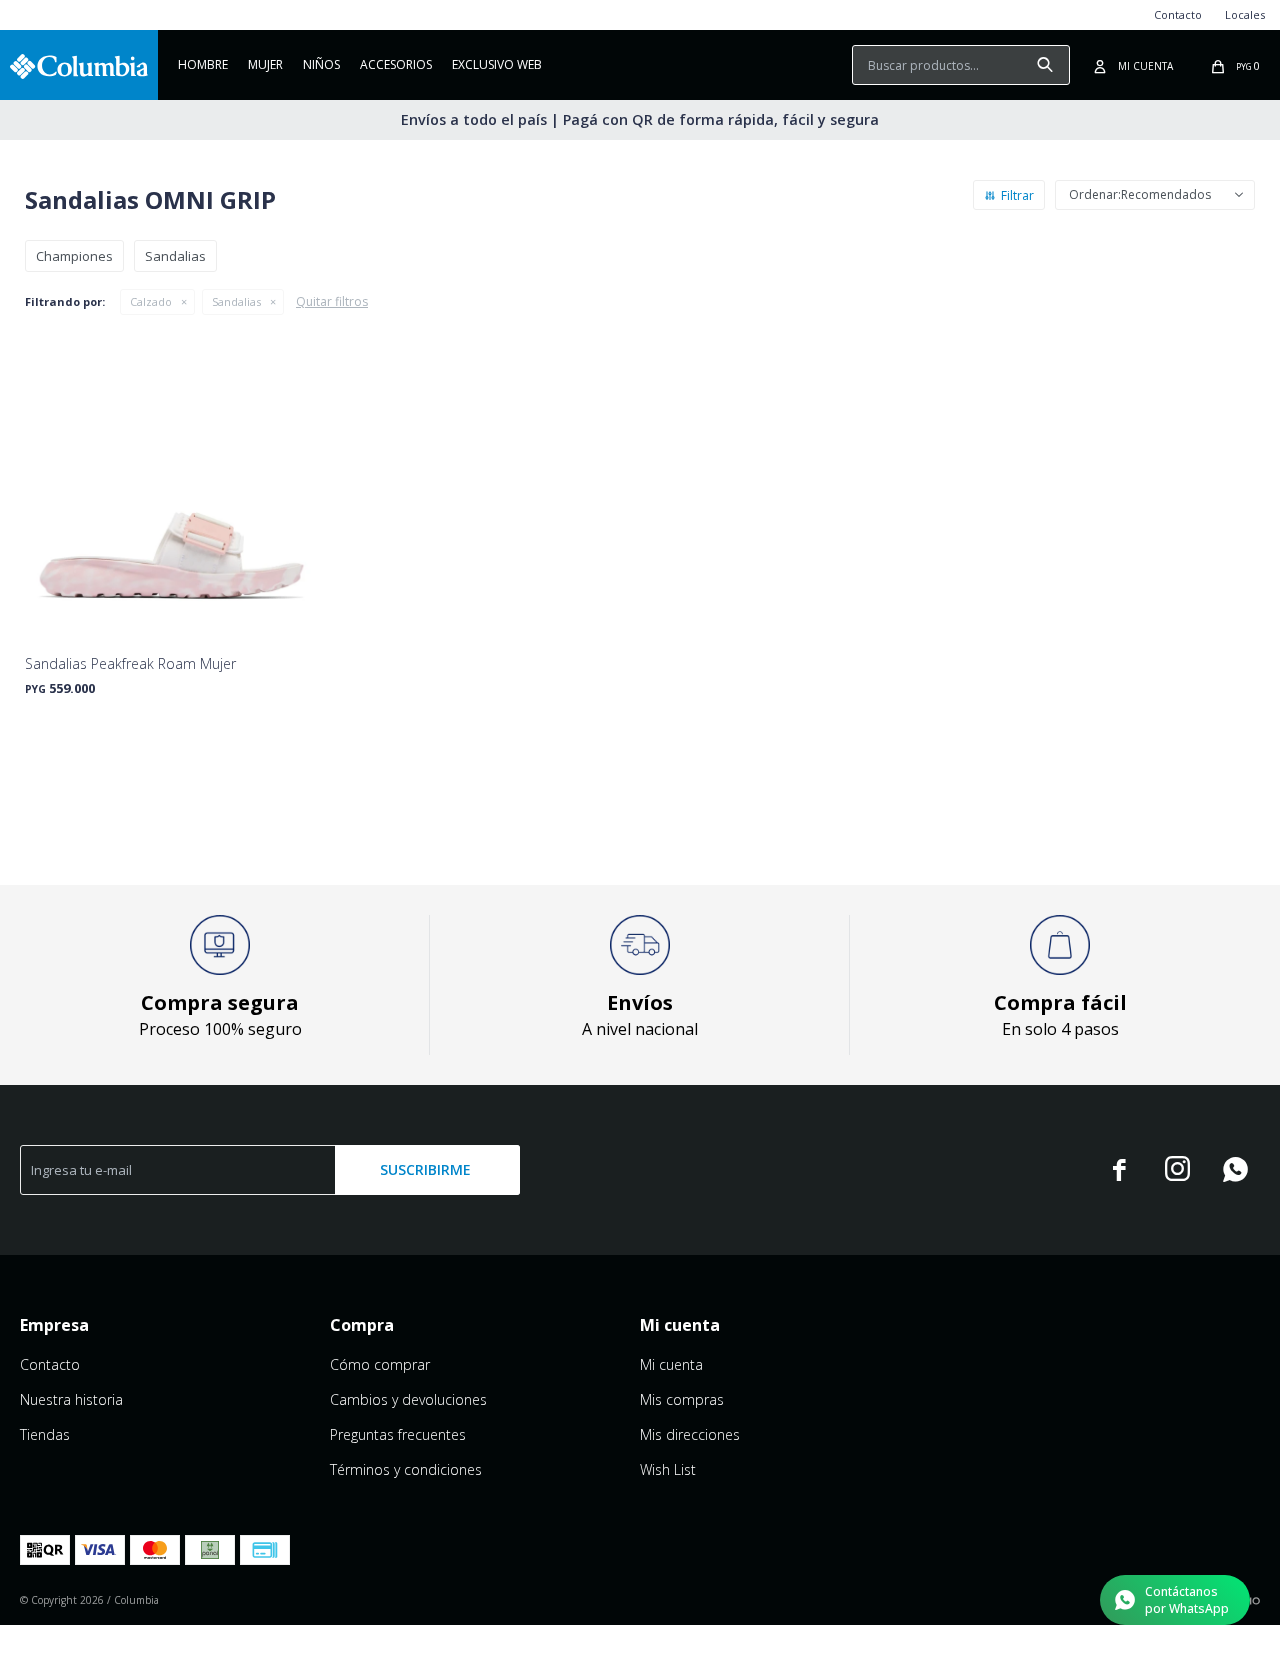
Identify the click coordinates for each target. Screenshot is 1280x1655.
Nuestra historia (71, 1399)
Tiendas (45, 1434)
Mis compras (682, 1399)
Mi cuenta (671, 1364)
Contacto (1178, 14)
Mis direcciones (690, 1434)
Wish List (668, 1469)
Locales (1245, 14)
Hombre (203, 64)
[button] (1045, 65)
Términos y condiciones (406, 1469)
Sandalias (236, 301)
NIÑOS (321, 64)
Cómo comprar (380, 1364)
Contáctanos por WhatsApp (1187, 1600)
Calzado (151, 301)
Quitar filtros (332, 301)
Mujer (265, 64)
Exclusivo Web (497, 64)
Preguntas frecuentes (398, 1434)
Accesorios (396, 64)
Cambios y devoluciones (408, 1399)
